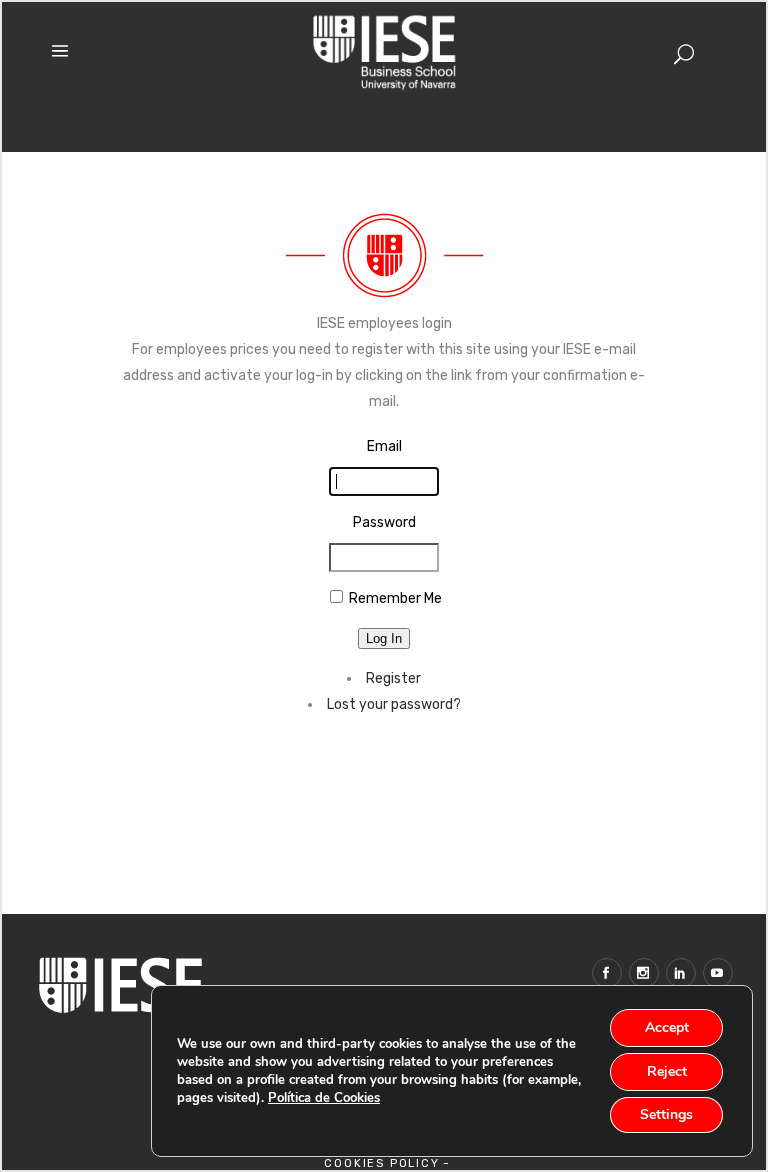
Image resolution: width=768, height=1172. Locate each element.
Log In (384, 638)
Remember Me (395, 598)
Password (384, 522)
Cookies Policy (381, 1163)
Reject (667, 1071)
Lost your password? (394, 704)
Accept (667, 1027)
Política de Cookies (324, 1098)
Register (393, 678)
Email (384, 446)
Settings (666, 1114)
